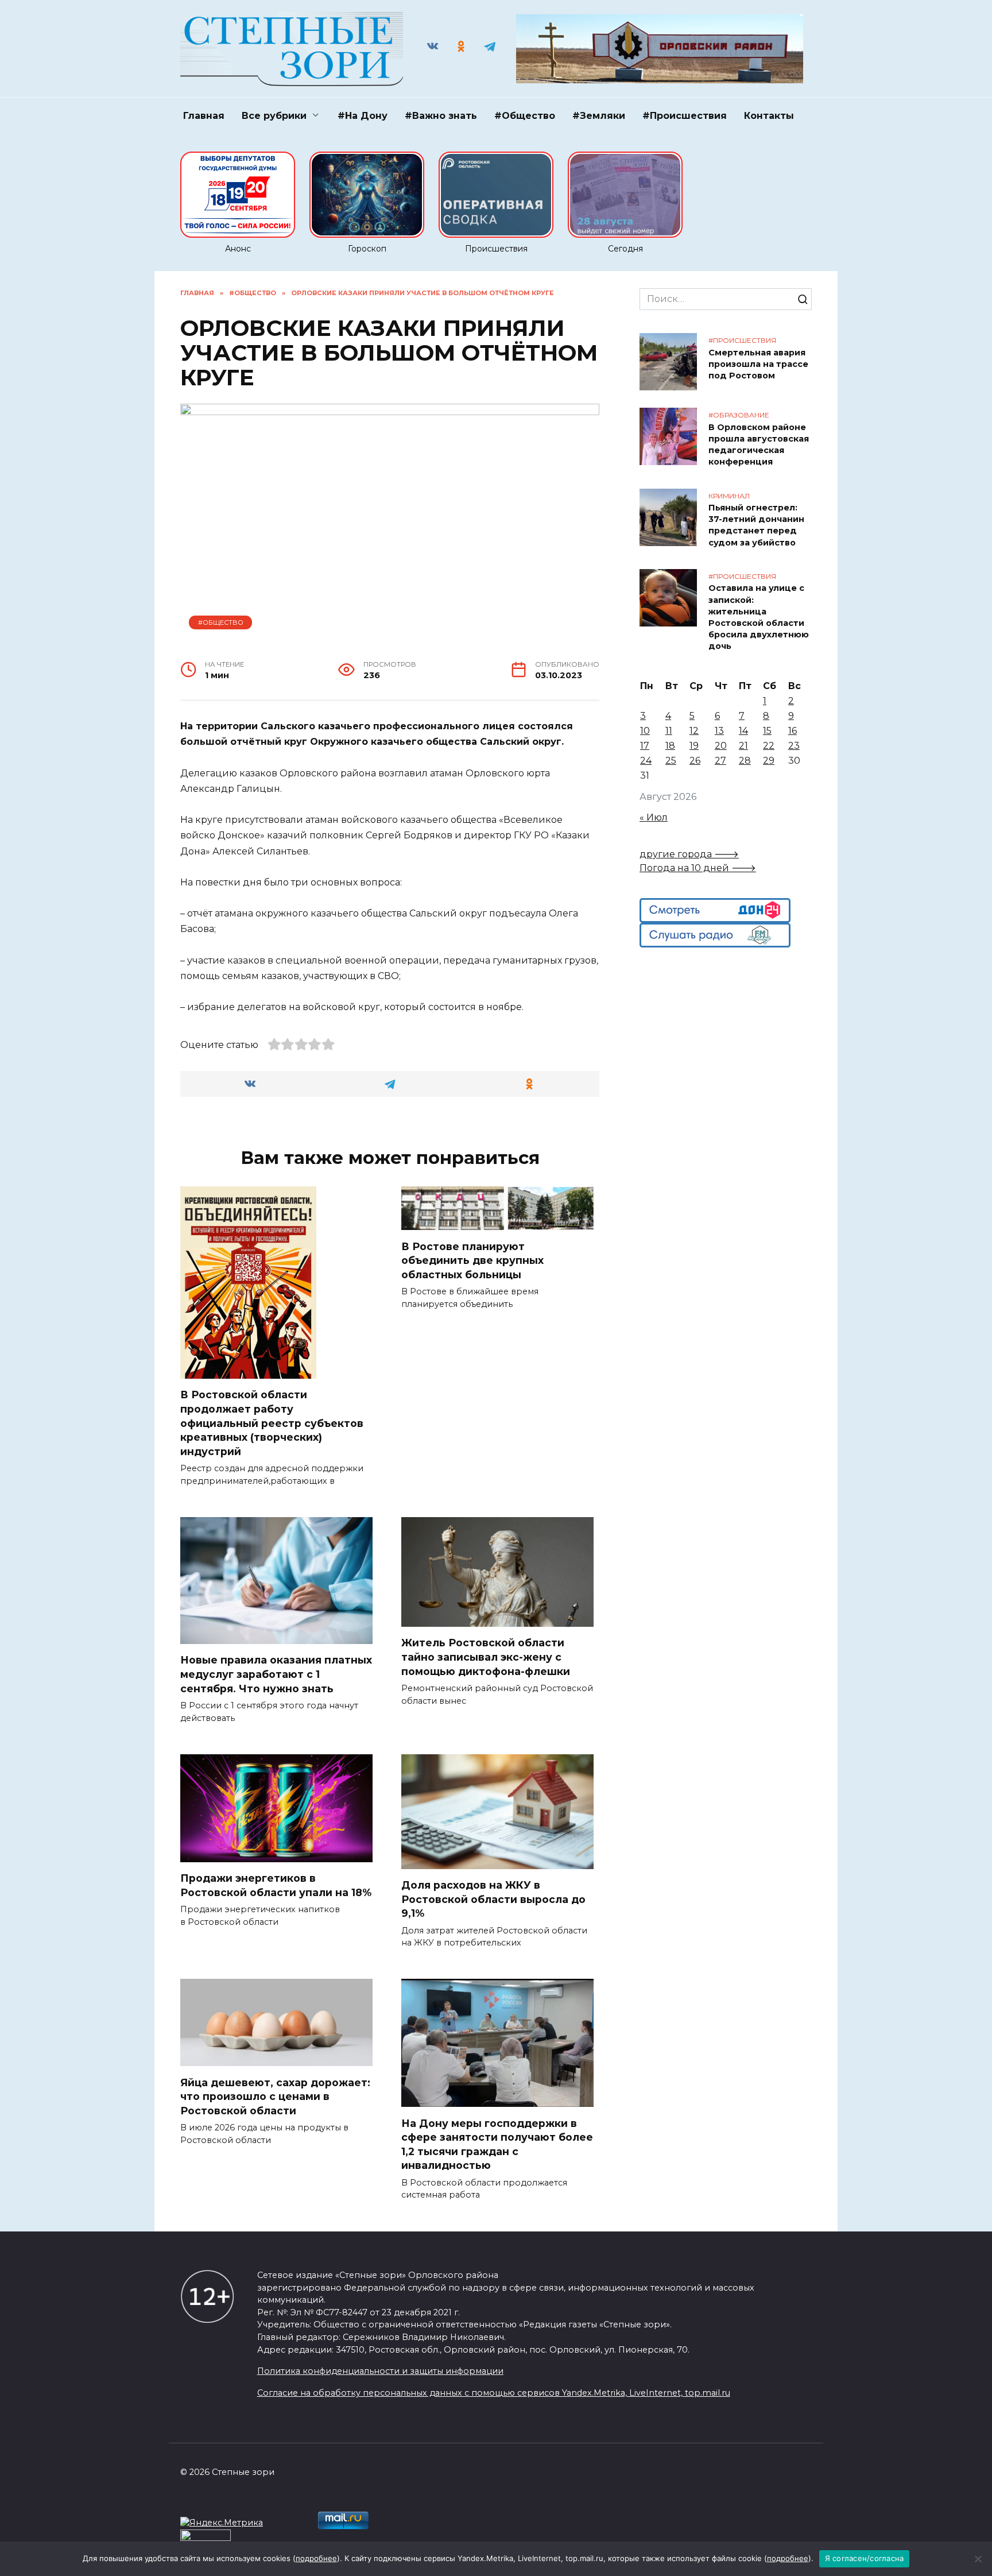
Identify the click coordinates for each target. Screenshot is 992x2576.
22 (769, 746)
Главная (204, 116)
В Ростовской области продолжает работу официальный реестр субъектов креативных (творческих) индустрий (272, 1423)
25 (671, 761)
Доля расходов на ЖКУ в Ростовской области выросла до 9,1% (493, 1899)
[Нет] (978, 2559)
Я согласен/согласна (865, 2558)
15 (767, 731)
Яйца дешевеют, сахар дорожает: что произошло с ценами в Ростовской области (275, 2096)
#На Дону (363, 116)
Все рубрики (274, 116)
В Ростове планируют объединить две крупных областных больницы (472, 1260)
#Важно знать (441, 116)
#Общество (525, 116)
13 (719, 731)
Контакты (769, 116)
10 (645, 731)
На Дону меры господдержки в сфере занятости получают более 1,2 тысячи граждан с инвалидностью (497, 2144)
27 (720, 761)
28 (745, 761)
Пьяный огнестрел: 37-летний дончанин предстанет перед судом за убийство (756, 525)
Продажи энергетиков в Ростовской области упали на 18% (276, 1885)
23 (794, 746)
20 (721, 746)
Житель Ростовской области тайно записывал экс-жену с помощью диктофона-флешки (486, 1657)
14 (743, 731)
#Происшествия (685, 116)
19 (694, 746)
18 (670, 746)
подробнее (316, 2558)
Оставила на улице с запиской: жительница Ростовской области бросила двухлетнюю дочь (759, 618)
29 (769, 761)
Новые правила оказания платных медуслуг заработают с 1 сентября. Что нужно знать (276, 1674)
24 (646, 761)
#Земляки (599, 116)
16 (793, 731)
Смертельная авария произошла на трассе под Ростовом (758, 364)
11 (669, 731)
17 (645, 746)
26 (695, 761)
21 (743, 746)
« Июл (654, 817)
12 (694, 731)
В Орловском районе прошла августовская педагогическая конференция (759, 444)
